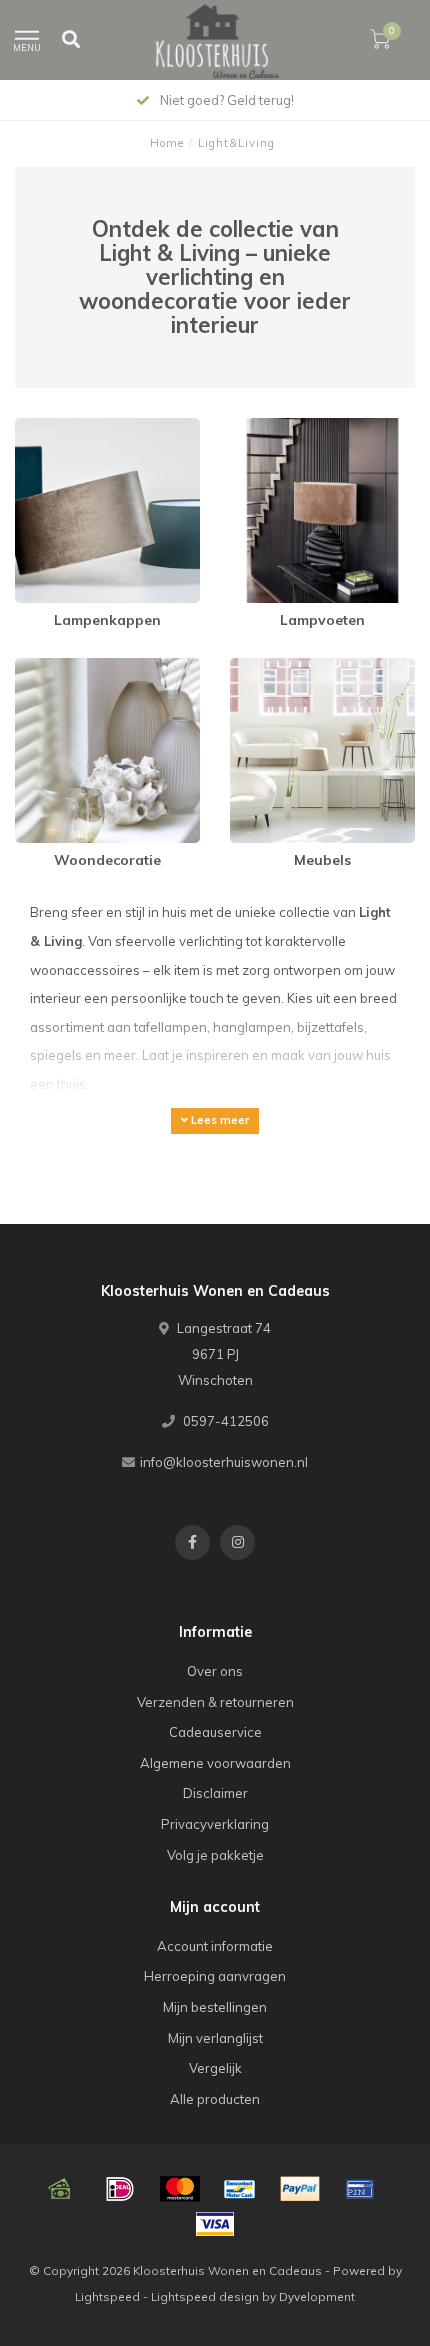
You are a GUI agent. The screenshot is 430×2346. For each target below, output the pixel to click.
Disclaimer (215, 1793)
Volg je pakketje (215, 1855)
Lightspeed (107, 2296)
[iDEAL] (120, 2189)
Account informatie (215, 1946)
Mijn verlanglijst (215, 2038)
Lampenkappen (63, 427)
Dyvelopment (317, 2296)
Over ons (215, 1671)
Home (167, 143)
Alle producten (215, 2099)
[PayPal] (300, 2189)
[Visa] (215, 2224)
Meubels (256, 667)
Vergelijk (215, 2068)
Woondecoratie (63, 667)
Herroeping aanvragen (215, 1976)
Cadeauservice (215, 1732)
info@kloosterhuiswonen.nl (224, 1462)
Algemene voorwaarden (215, 1763)
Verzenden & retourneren (215, 1702)
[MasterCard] (180, 2189)
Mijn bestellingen (215, 2007)
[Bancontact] (240, 2189)
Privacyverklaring (215, 1824)
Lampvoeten (268, 427)
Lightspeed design (205, 2296)
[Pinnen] (360, 2189)
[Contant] (60, 2189)
